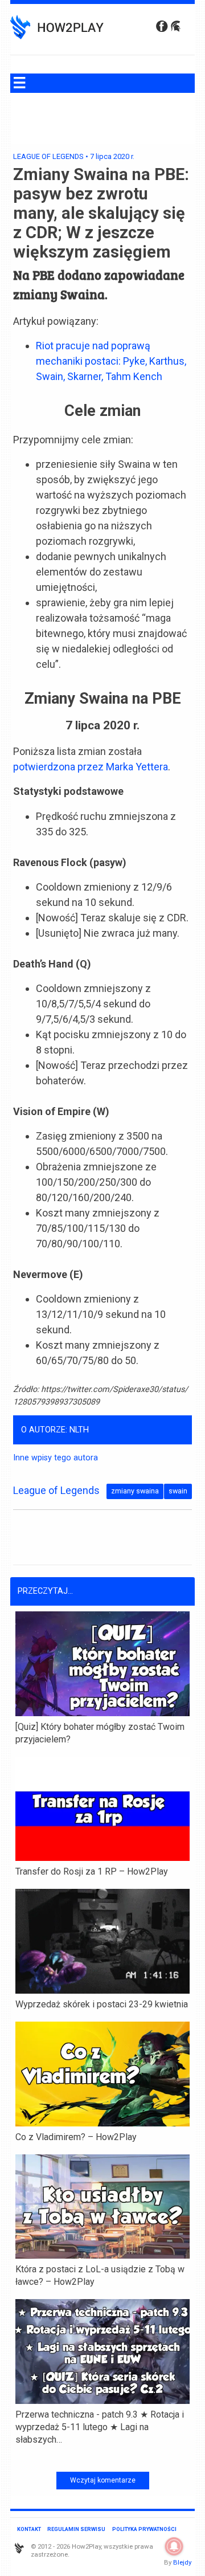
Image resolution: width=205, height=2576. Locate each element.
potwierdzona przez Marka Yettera (91, 767)
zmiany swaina (135, 1491)
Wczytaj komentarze (103, 2480)
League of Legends (48, 156)
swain (178, 1491)
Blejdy (182, 2562)
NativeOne (102, 2458)
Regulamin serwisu (76, 2529)
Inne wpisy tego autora (56, 1458)
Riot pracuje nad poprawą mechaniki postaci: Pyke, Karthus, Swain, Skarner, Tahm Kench (111, 361)
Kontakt (29, 2529)
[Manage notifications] (174, 2546)
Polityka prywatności (144, 2529)
